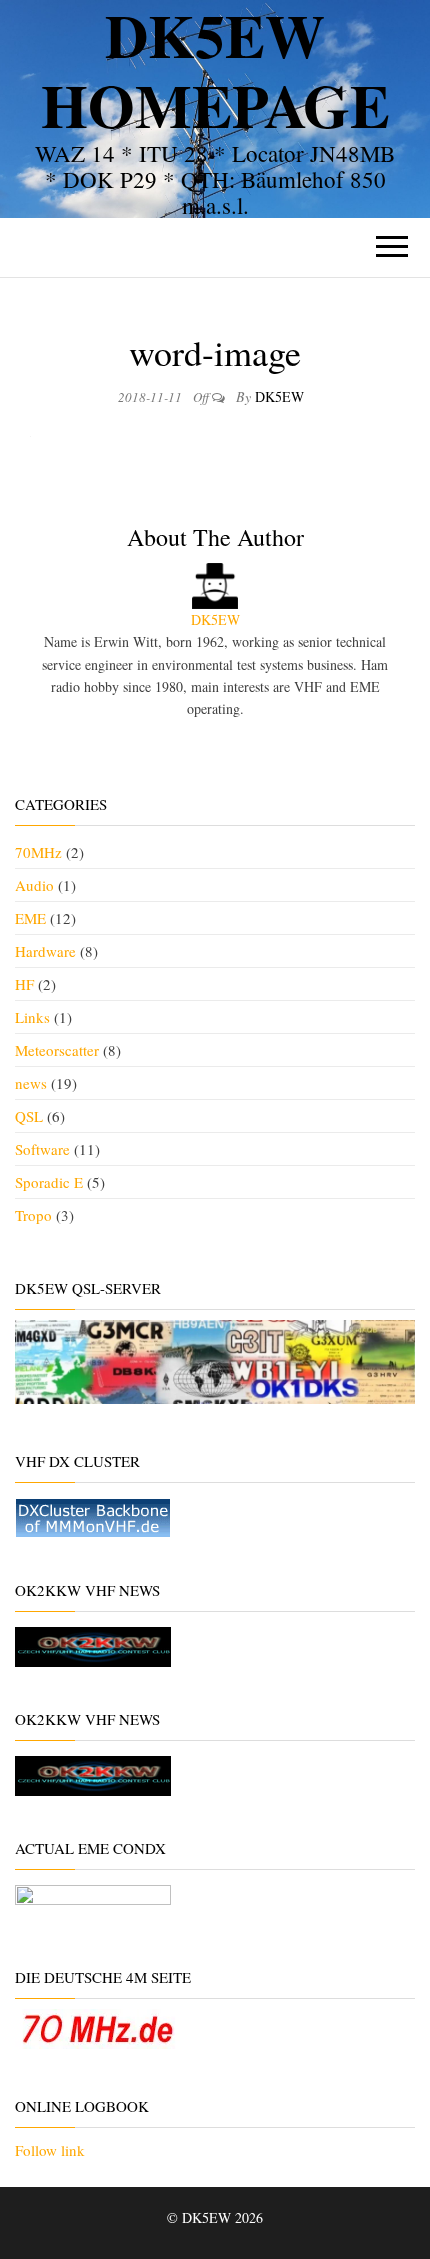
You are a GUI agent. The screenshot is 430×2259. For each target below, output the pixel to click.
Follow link (50, 2150)
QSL (29, 1116)
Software (42, 1149)
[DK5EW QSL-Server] (215, 1359)
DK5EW (279, 396)
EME (30, 918)
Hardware (45, 951)
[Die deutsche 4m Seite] (97, 2026)
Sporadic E (49, 1182)
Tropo (33, 1215)
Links (32, 1017)
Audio (34, 885)
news (31, 1083)
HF (24, 984)
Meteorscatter (57, 1050)
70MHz (38, 852)
